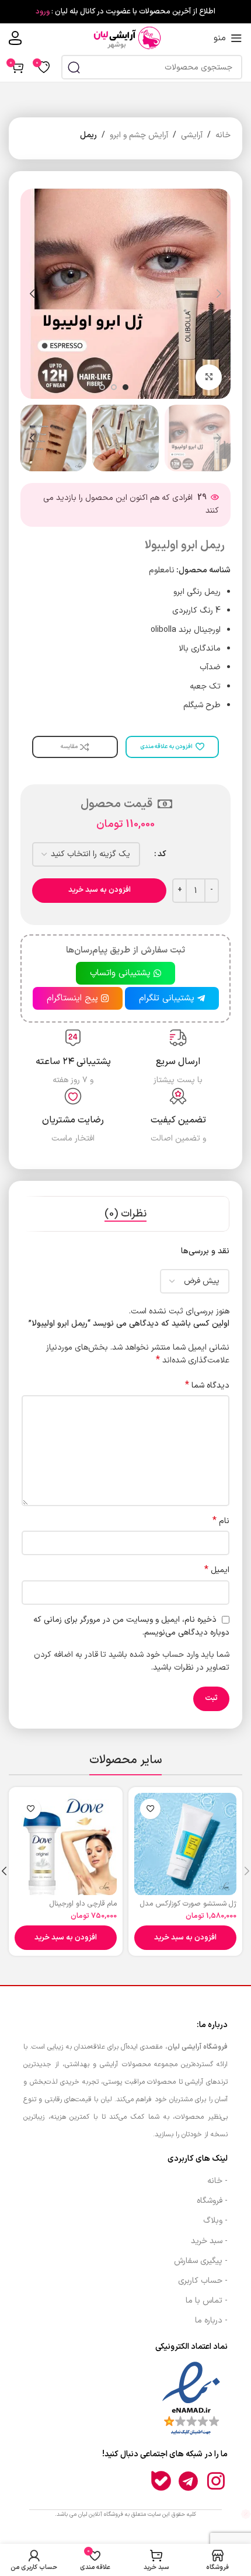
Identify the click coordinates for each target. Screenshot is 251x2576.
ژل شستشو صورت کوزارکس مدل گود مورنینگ (188, 1908)
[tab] (125, 1214)
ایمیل (217, 1570)
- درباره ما (211, 2321)
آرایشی (192, 135)
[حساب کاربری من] (15, 38)
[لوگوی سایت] (125, 38)
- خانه (217, 2181)
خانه (223, 135)
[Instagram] (216, 2481)
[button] (185, 1938)
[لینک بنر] (125, 12)
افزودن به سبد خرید (100, 890)
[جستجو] (74, 67)
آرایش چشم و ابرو (139, 135)
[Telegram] (189, 2481)
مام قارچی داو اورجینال (83, 1904)
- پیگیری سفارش (201, 2261)
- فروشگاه (212, 2201)
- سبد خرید (209, 2241)
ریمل (88, 135)
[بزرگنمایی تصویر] (209, 378)
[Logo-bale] (161, 2481)
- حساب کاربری (203, 2281)
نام (221, 1521)
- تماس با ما (207, 2301)
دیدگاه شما (207, 1386)
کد (162, 854)
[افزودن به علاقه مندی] (150, 1809)
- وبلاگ (215, 2221)
